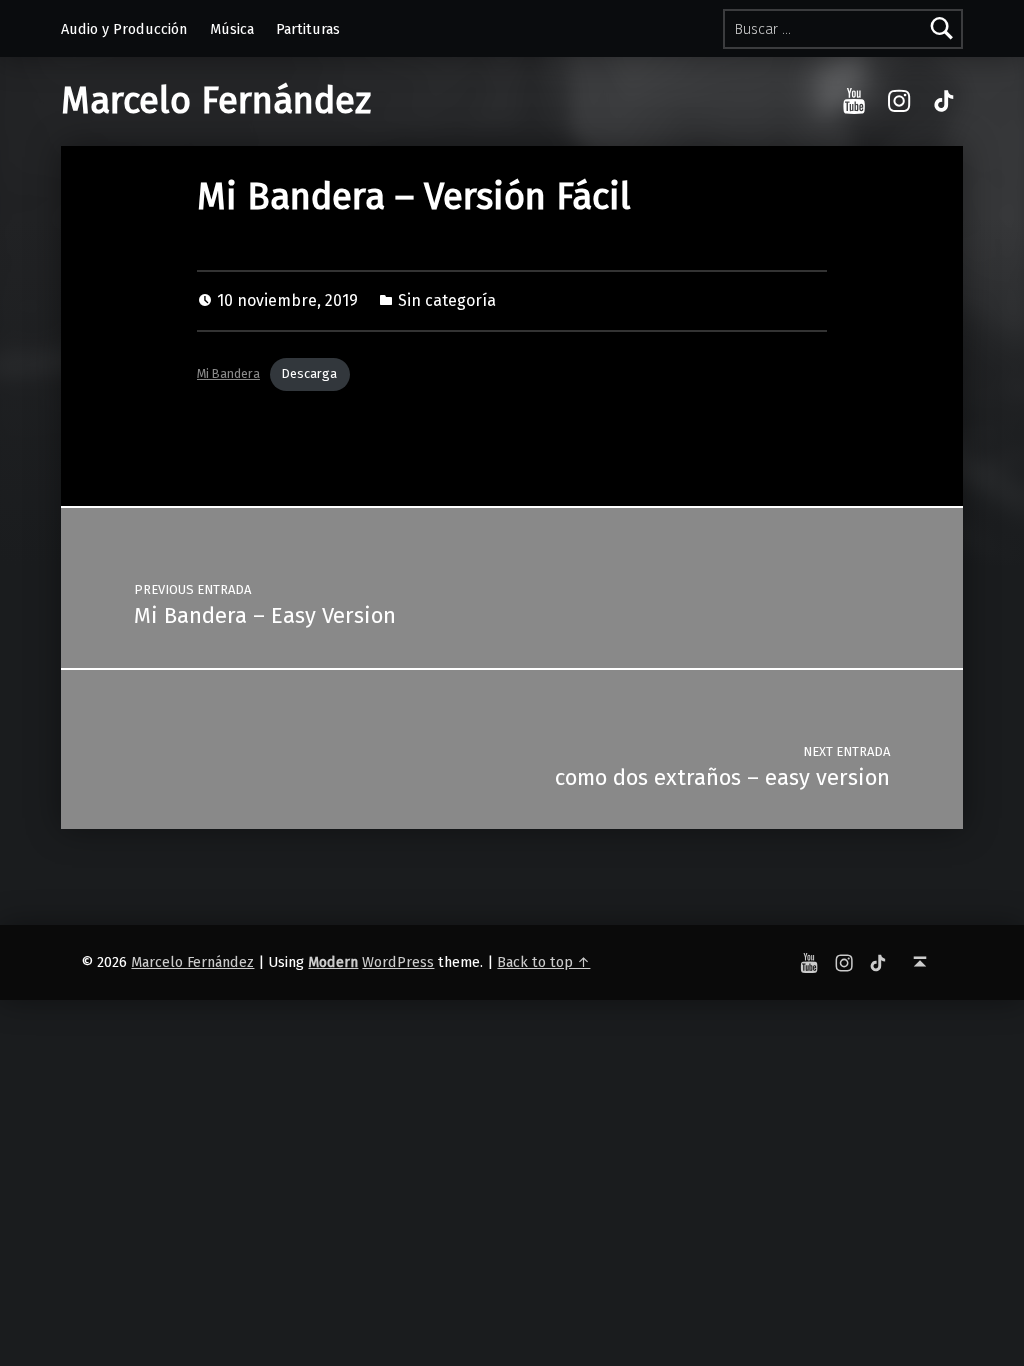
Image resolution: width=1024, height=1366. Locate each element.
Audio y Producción (124, 29)
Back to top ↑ (543, 962)
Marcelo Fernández (216, 101)
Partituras (308, 29)
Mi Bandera (228, 373)
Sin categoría (447, 300)
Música (232, 29)
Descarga (309, 373)
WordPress (398, 962)
